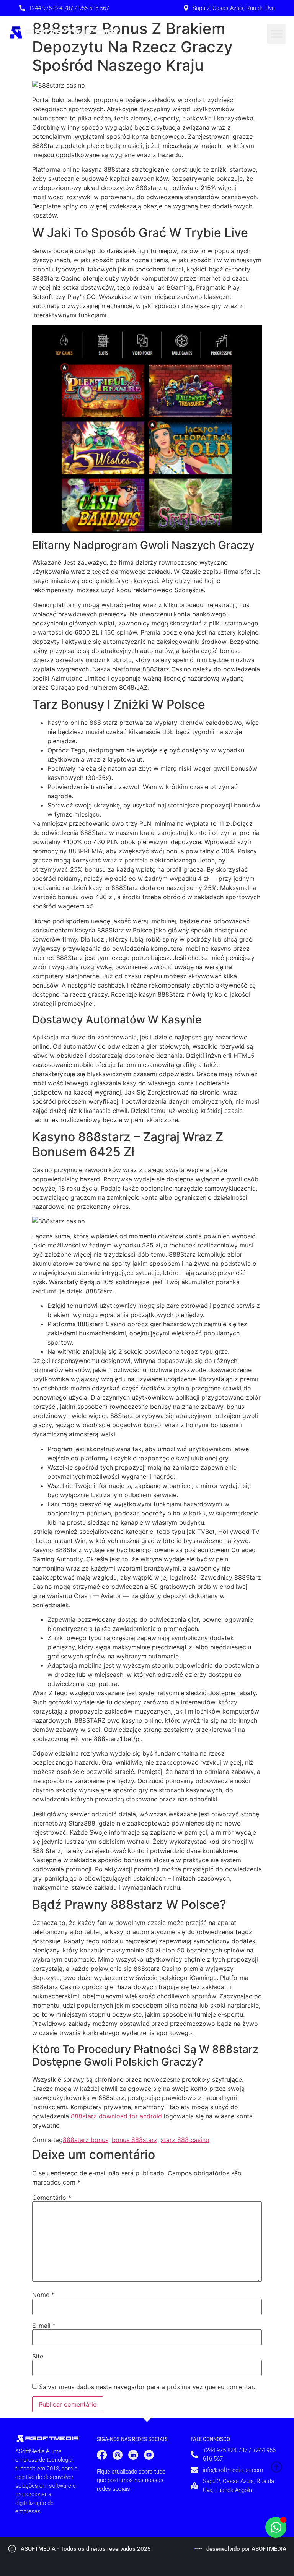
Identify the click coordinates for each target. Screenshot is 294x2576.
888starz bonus (86, 2140)
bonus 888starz (135, 2140)
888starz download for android (116, 2116)
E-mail (44, 2326)
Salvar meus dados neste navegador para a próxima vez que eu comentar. (147, 2387)
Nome (43, 2295)
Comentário (52, 2198)
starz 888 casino (185, 2140)
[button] (277, 34)
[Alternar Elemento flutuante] (276, 2527)
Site (38, 2356)
